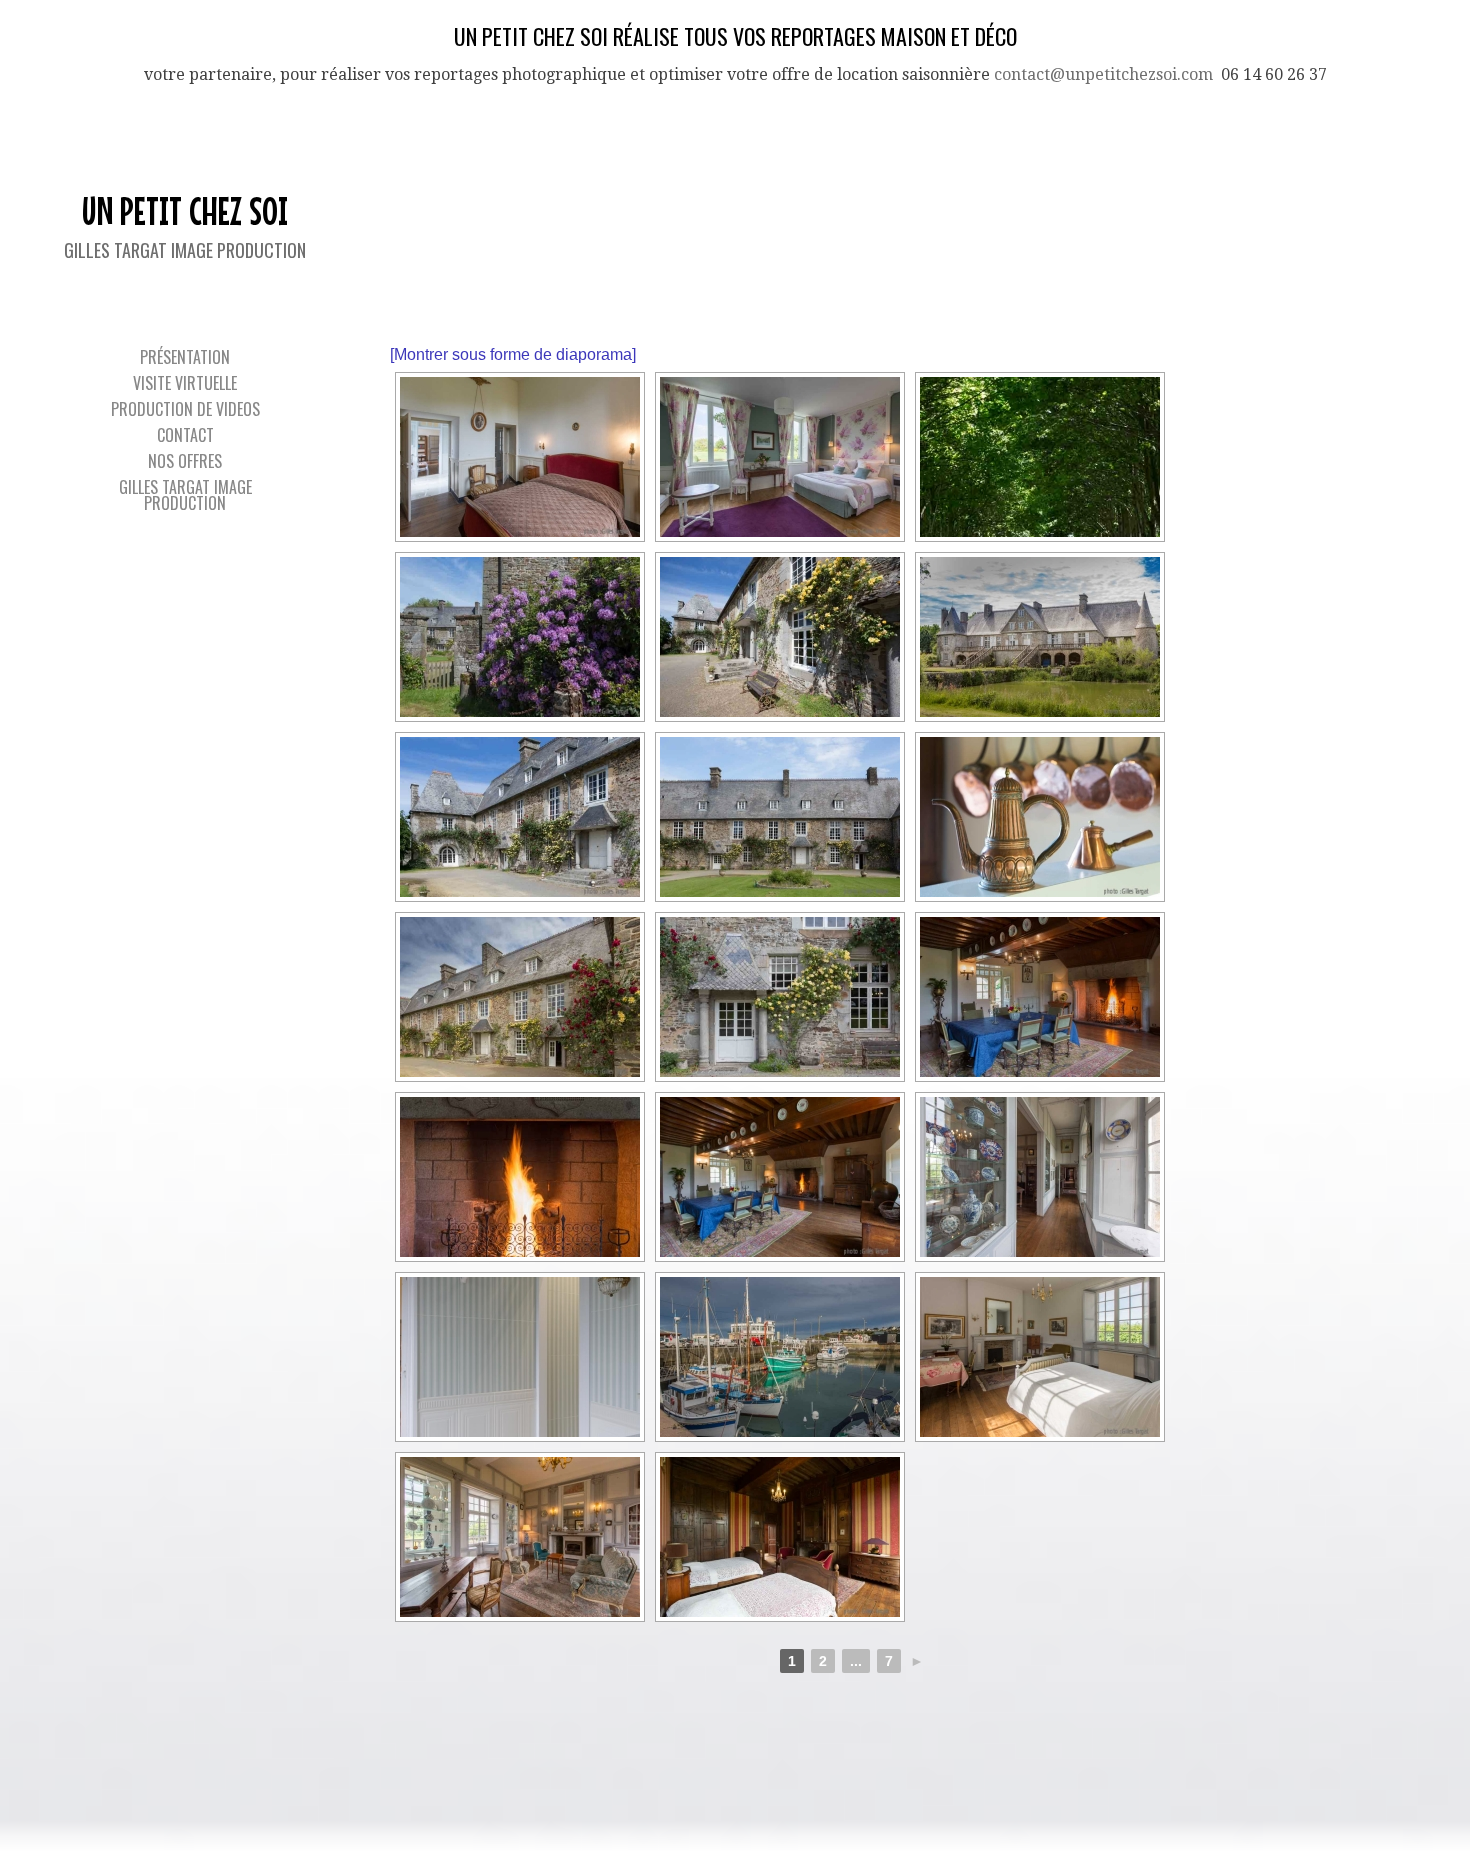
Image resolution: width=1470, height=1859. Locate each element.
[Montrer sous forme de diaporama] (513, 354)
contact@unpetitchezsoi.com (1103, 74)
